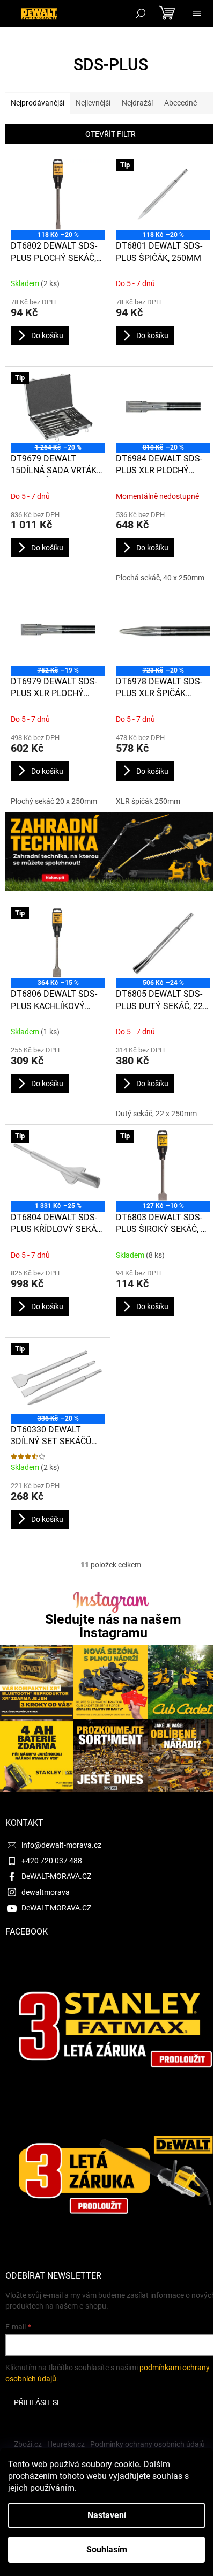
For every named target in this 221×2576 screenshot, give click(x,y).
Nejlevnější (93, 103)
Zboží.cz (28, 2444)
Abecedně (181, 103)
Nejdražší (137, 103)
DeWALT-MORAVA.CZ (56, 1876)
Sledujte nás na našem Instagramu (113, 1626)
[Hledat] (141, 13)
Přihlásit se (38, 2402)
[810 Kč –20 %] (163, 407)
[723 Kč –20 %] (163, 630)
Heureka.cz (66, 2444)
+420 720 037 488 (52, 1861)
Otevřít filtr (110, 134)
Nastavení (107, 2515)
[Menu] (197, 13)
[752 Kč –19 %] (58, 630)
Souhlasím (107, 2549)
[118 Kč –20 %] (58, 195)
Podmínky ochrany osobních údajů (148, 2444)
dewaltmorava (46, 1892)
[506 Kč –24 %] (163, 943)
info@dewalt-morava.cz (61, 1845)
